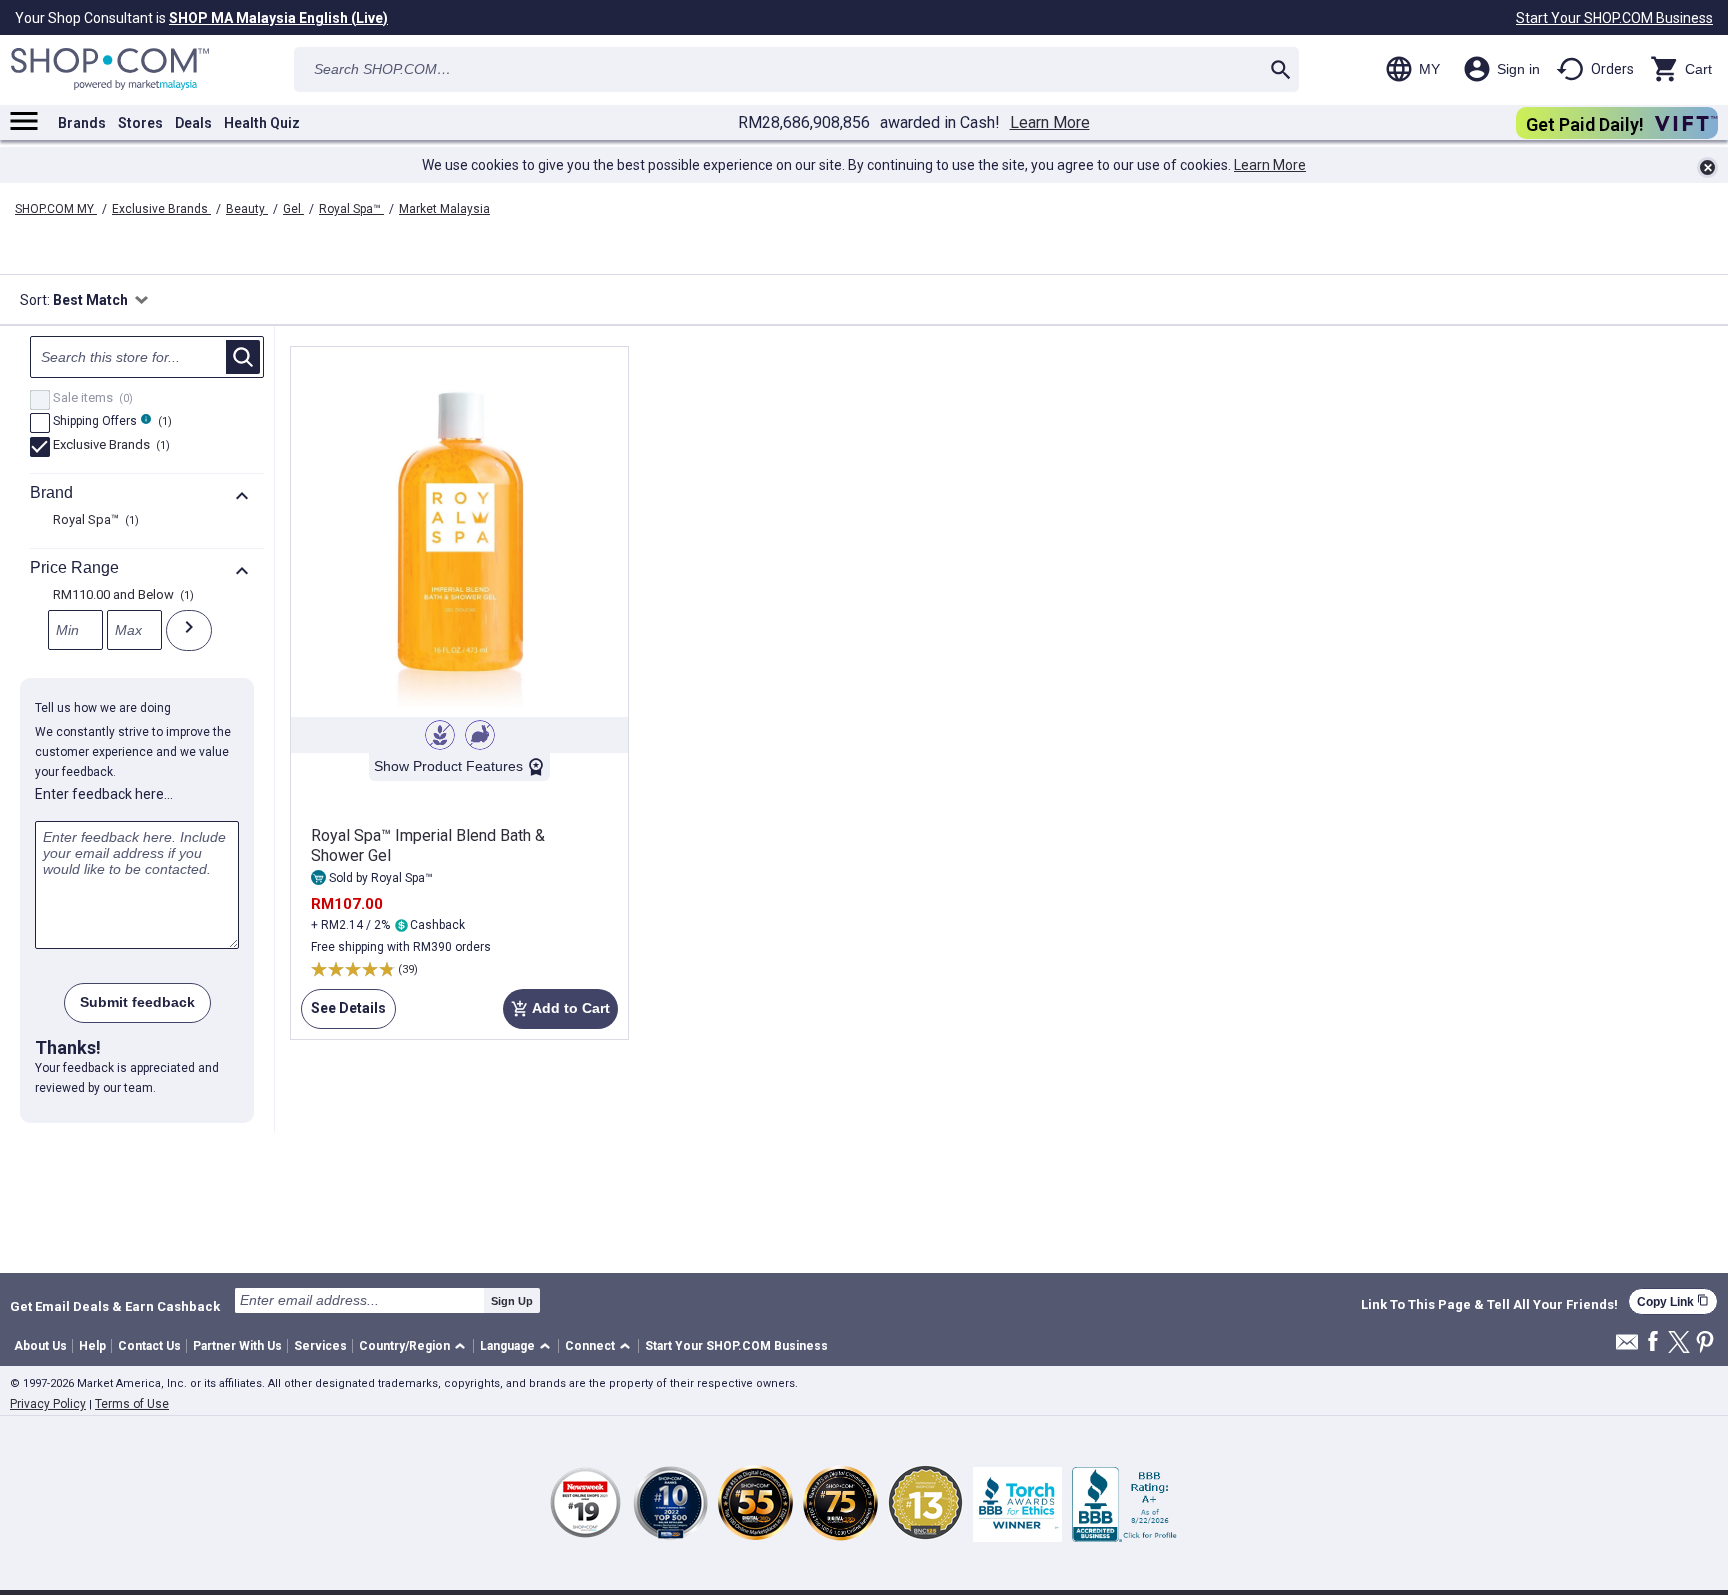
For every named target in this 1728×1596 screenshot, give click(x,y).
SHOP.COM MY (56, 209)
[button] (415, 1346)
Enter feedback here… (104, 794)
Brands (82, 123)
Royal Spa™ (351, 209)
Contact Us (149, 1346)
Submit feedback (137, 1002)
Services (320, 1346)
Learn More (1050, 123)
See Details (343, 1014)
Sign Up (512, 1301)
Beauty (247, 209)
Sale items (90, 399)
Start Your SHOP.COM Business (1614, 18)
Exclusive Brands (161, 209)
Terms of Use (132, 1404)
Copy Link (1673, 1301)
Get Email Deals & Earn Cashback (115, 1306)
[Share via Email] (1627, 1347)
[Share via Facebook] (1653, 1342)
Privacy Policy (48, 1404)
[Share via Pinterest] (1705, 1343)
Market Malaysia (444, 209)
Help (92, 1346)
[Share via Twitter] (1679, 1343)
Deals (193, 123)
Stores (140, 123)
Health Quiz (262, 123)
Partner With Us (237, 1346)
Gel (293, 209)
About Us (40, 1346)
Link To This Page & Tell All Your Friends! (1489, 1305)
